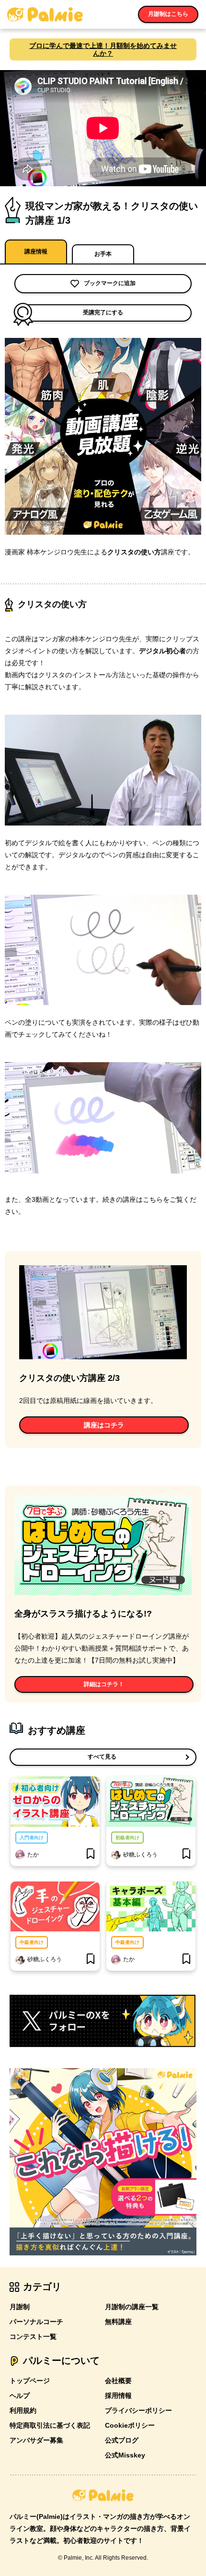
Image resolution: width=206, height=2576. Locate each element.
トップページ (30, 2381)
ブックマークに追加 (110, 283)
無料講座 (118, 2322)
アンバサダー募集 (36, 2440)
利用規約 (23, 2410)
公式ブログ (122, 2440)
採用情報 (118, 2396)
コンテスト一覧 (33, 2336)
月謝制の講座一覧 (132, 2307)
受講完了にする (103, 312)
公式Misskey (125, 2455)
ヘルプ (20, 2396)
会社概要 (118, 2381)
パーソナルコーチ (36, 2322)
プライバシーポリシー (138, 2410)
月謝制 (20, 2307)
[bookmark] (91, 1855)
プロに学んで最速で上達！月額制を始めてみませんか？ (103, 49)
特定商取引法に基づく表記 (50, 2425)
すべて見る (102, 1757)
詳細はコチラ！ (104, 1684)
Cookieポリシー (130, 2425)
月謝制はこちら (168, 14)
